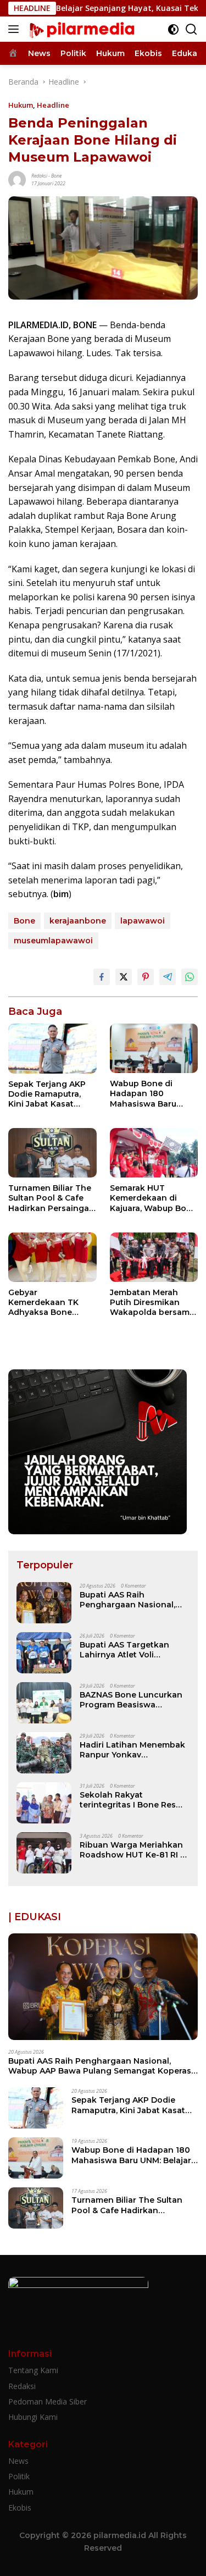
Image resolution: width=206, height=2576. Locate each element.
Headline (53, 105)
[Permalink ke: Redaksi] (17, 179)
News (18, 2461)
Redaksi (39, 176)
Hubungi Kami (33, 2417)
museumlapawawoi (53, 941)
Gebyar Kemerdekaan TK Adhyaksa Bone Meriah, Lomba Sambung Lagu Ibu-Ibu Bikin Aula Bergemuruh (48, 1303)
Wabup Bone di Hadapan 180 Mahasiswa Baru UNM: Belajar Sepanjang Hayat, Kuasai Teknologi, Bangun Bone (146, 1094)
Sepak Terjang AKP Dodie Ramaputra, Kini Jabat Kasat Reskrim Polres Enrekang (47, 1094)
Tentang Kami (33, 2370)
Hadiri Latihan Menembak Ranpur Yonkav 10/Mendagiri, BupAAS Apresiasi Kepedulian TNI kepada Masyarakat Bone (132, 1750)
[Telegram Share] (168, 977)
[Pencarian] (191, 29)
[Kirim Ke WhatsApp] (190, 977)
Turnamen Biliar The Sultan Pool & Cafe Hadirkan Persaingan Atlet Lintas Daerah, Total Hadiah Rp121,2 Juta (51, 1198)
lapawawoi (143, 921)
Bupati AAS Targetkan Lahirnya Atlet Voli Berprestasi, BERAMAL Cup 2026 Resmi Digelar (133, 1650)
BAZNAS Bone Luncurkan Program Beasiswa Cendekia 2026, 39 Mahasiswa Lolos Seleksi (131, 1700)
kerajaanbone (78, 921)
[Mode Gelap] (173, 29)
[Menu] (16, 29)
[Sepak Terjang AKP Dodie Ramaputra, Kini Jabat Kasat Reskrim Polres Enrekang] (52, 1048)
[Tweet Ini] (124, 977)
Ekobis (20, 2508)
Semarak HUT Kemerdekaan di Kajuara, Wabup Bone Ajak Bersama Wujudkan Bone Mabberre (153, 1198)
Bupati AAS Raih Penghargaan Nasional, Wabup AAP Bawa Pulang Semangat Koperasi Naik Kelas (131, 1600)
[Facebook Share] (102, 977)
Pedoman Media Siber (48, 2401)
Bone (56, 176)
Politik (19, 2476)
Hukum (21, 105)
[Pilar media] (80, 29)
